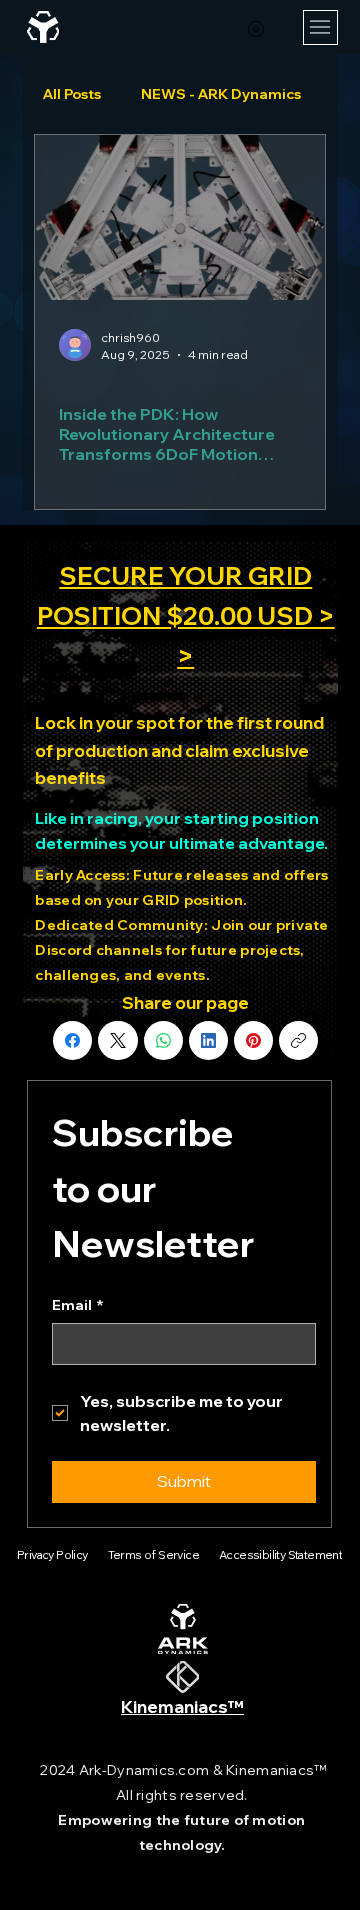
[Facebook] (72, 1040)
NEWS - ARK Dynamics (221, 94)
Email (78, 1305)
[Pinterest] (253, 1040)
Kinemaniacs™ (182, 1706)
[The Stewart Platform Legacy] (180, 217)
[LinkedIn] (208, 1040)
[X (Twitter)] (118, 1040)
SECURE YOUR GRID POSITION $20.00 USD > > (186, 615)
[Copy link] (298, 1040)
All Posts (72, 94)
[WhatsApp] (163, 1040)
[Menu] (320, 27)
